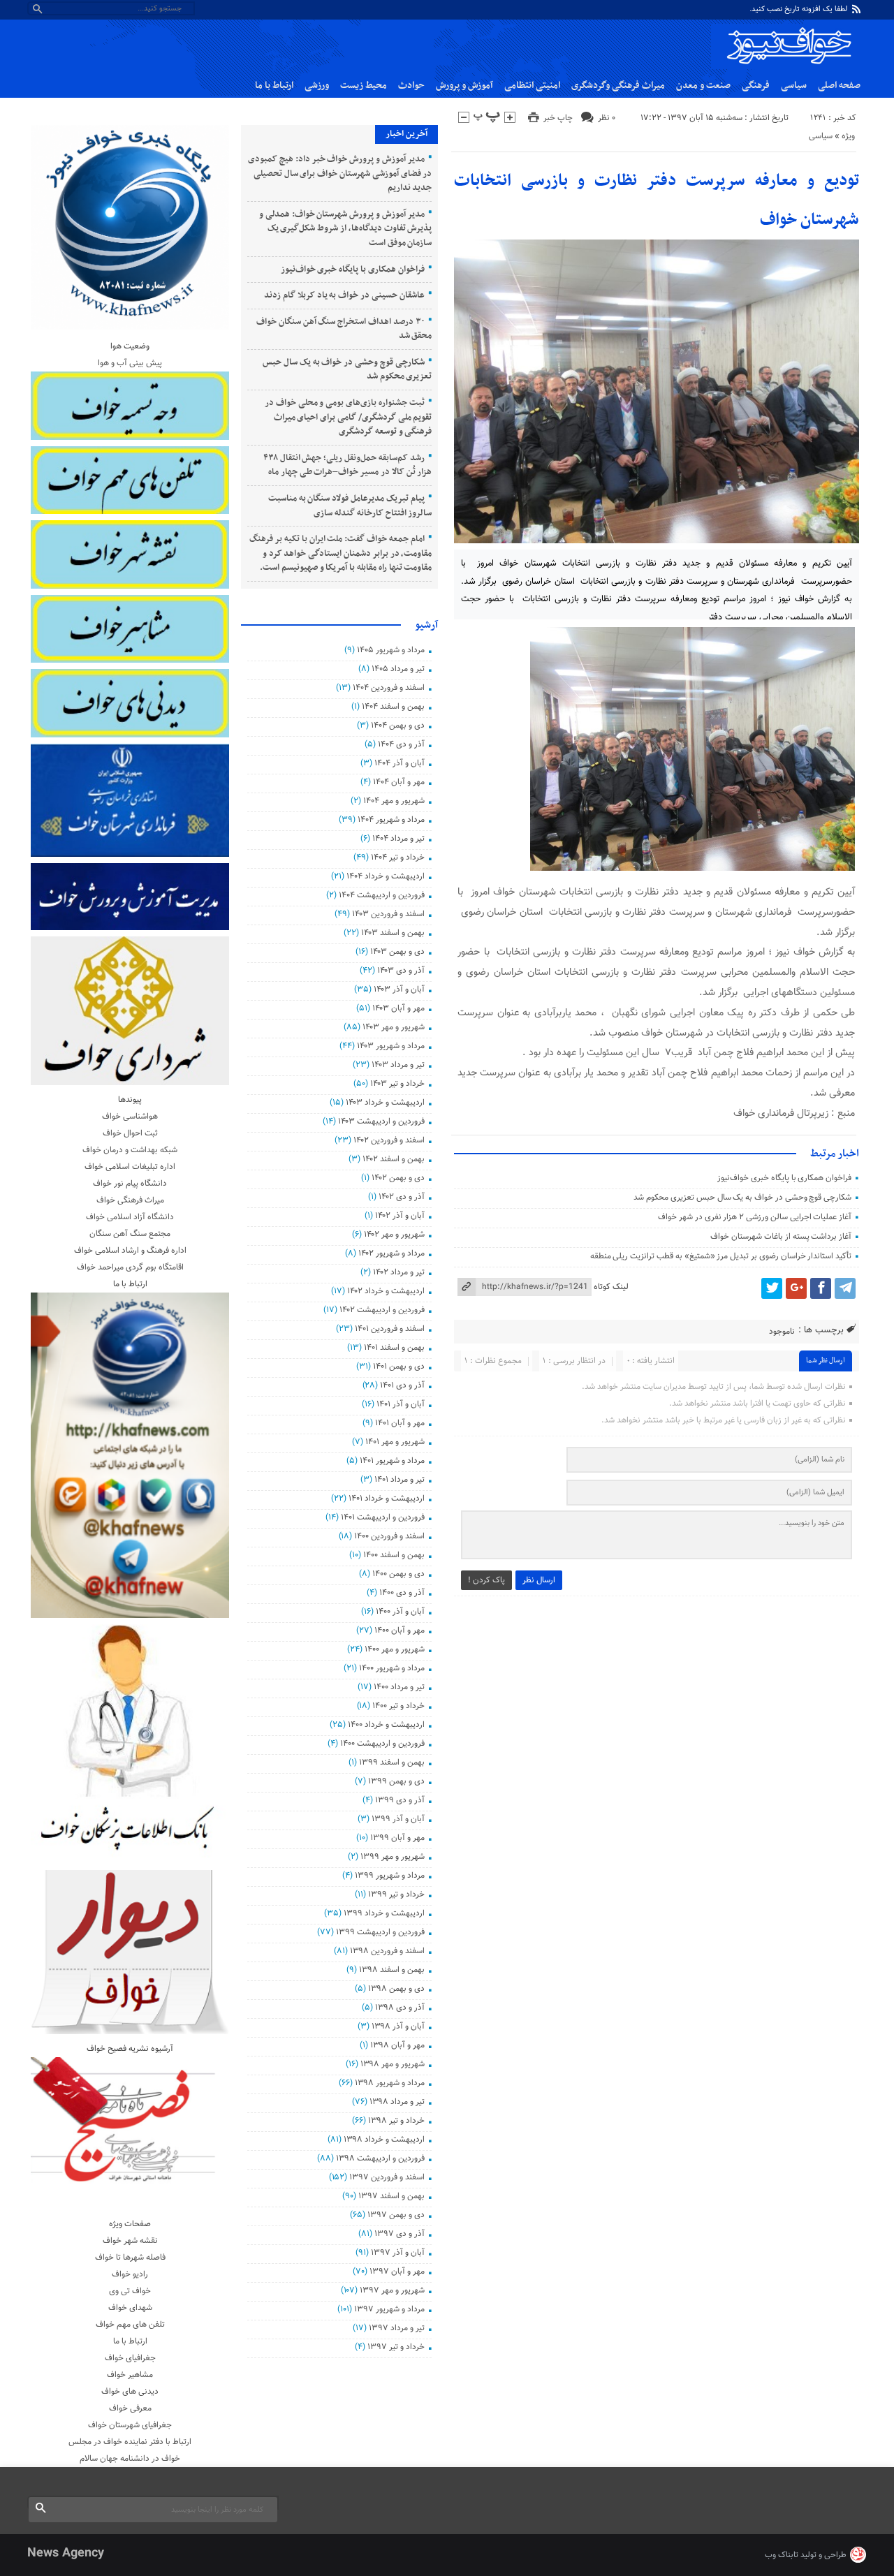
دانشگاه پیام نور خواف (130, 1184)
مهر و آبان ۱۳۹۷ (397, 2272)
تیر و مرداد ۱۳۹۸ (397, 2102)
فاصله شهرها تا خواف (130, 2258)
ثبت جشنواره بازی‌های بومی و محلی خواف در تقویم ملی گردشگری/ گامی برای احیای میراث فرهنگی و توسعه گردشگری (348, 417)
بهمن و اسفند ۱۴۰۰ (394, 1555)
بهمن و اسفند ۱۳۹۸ (391, 1970)
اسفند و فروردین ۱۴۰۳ (388, 914)
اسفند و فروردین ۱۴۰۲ (389, 1140)
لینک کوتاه (611, 1287)
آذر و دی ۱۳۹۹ (400, 1800)
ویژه (848, 136)
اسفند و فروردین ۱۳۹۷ (387, 2177)
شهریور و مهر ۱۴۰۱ (395, 1442)
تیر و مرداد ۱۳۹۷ (396, 2328)
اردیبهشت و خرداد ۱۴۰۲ (386, 1291)
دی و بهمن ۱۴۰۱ (398, 1367)
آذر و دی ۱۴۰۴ (401, 744)
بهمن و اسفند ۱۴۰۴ (393, 707)
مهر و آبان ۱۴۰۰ (399, 1631)
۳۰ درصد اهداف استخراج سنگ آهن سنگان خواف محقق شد (344, 329)
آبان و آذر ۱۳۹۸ (398, 2026)
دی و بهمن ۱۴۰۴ (397, 726)
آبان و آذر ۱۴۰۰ (400, 1612)
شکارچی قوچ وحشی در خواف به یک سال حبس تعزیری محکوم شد (742, 1198)
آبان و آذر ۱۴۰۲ (400, 1216)
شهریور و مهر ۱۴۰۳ (393, 1027)
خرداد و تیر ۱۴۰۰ (398, 1706)
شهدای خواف (130, 2308)
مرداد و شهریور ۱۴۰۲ (391, 1253)
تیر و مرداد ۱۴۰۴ (398, 839)
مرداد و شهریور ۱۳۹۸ (389, 2083)
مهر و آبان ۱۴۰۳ (398, 1008)
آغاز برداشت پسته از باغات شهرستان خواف (781, 1237)
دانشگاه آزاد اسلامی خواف (130, 1217)
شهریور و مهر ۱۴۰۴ (394, 801)
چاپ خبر (558, 118)
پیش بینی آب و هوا (130, 363)
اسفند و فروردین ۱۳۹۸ (387, 1951)
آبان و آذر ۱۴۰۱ (400, 1404)
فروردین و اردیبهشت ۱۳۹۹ (380, 1932)
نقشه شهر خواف (130, 2241)
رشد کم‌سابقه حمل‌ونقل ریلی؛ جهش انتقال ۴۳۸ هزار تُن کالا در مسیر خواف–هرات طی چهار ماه (348, 465)
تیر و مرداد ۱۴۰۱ (399, 1480)
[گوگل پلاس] (796, 1288)
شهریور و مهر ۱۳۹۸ (392, 2064)
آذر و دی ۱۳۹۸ (400, 2008)
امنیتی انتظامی (532, 86)
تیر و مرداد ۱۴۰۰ (399, 1687)
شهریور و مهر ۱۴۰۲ (394, 1235)
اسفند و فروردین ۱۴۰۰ (389, 1536)
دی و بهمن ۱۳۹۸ (396, 1989)
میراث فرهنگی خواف (130, 1200)
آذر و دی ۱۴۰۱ (402, 1385)
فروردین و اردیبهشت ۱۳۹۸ (380, 2158)
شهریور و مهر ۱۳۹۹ (392, 1857)
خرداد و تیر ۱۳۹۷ (396, 2347)
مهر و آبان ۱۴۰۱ (400, 1423)
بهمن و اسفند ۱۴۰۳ (393, 933)
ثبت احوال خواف (130, 1133)
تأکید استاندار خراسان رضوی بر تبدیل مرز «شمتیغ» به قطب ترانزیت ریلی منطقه (721, 1256)
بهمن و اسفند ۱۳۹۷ (391, 2196)
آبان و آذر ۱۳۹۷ (397, 2253)
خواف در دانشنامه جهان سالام (130, 2459)
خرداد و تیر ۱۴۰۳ (397, 1084)
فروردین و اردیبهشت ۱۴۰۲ (382, 1310)
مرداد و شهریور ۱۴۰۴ (391, 820)
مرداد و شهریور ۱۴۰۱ (392, 1461)
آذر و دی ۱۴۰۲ (401, 1197)
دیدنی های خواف (130, 2392)
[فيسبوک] (821, 1288)
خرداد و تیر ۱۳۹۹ (396, 1894)
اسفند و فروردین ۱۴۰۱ (389, 1329)
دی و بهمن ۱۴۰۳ (397, 952)
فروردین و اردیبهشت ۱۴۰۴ (381, 895)
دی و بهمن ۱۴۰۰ (398, 1574)
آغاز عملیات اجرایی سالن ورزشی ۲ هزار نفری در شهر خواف (755, 1217)
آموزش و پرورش (464, 86)
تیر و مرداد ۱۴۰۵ (398, 669)
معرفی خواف (130, 2408)
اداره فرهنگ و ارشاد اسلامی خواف (130, 1251)
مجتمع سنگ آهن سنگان (130, 1234)
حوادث (411, 86)
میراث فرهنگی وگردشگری (618, 86)
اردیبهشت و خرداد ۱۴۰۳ (385, 1103)
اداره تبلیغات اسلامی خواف (130, 1167)
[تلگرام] (845, 1288)
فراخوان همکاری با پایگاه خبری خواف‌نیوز (784, 1178)
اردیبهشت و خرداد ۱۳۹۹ (384, 1913)
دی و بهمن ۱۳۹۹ (396, 1781)
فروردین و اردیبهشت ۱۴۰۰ (382, 1744)
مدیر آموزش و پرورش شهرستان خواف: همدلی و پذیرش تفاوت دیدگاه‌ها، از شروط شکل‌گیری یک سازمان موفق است (345, 229)
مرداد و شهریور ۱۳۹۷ (389, 2309)
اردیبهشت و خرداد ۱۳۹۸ (384, 2140)
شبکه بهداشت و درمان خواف (130, 1150)
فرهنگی (756, 86)
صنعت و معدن (703, 86)
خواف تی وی (130, 2291)
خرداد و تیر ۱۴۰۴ (397, 858)
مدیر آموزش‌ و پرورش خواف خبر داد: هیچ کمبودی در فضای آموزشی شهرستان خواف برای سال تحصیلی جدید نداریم (340, 174)
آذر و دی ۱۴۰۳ (401, 971)
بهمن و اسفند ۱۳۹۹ (391, 1762)
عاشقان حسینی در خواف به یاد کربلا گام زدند (344, 295)
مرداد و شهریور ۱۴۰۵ (390, 650)
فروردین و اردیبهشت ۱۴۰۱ (382, 1517)
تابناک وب (782, 2555)
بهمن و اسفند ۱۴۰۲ (393, 1159)
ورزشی (317, 86)
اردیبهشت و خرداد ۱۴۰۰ (386, 1725)
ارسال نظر (539, 1580)
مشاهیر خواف (130, 2375)
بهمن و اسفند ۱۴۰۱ (394, 1348)
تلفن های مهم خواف (130, 2325)
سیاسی (794, 86)
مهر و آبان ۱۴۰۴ (398, 782)
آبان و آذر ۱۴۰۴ (399, 763)
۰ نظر (607, 118)
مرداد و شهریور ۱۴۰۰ (391, 1668)
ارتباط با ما (274, 86)
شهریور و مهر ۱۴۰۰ (394, 1649)
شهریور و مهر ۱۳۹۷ (392, 2290)
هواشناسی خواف (130, 1117)
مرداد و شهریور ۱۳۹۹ (389, 1876)
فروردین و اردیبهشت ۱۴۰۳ (381, 1121)
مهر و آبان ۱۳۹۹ (397, 1838)
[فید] (856, 9)
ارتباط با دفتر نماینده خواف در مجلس (130, 2442)
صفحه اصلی (839, 86)
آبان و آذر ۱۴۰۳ (399, 989)
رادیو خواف (130, 2274)
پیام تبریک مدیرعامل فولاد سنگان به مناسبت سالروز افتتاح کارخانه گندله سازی (350, 506)
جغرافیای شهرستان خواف (130, 2425)
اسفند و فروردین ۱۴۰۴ (388, 688)
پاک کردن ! (486, 1580)
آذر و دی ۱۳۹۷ (399, 2234)
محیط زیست (364, 86)
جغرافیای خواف (130, 2358)
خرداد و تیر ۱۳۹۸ (396, 2121)
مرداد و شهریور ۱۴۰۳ (390, 1046)
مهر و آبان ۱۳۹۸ (397, 2045)
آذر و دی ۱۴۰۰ (402, 1593)
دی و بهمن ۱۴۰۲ (398, 1178)
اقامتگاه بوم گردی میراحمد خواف (130, 1267)
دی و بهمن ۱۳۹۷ (396, 2215)
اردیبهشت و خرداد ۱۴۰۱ (386, 1499)
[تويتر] (772, 1288)
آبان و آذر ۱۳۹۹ (398, 1819)
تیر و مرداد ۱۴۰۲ (398, 1272)
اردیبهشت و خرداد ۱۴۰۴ (385, 876)
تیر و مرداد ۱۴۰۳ (398, 1065)
